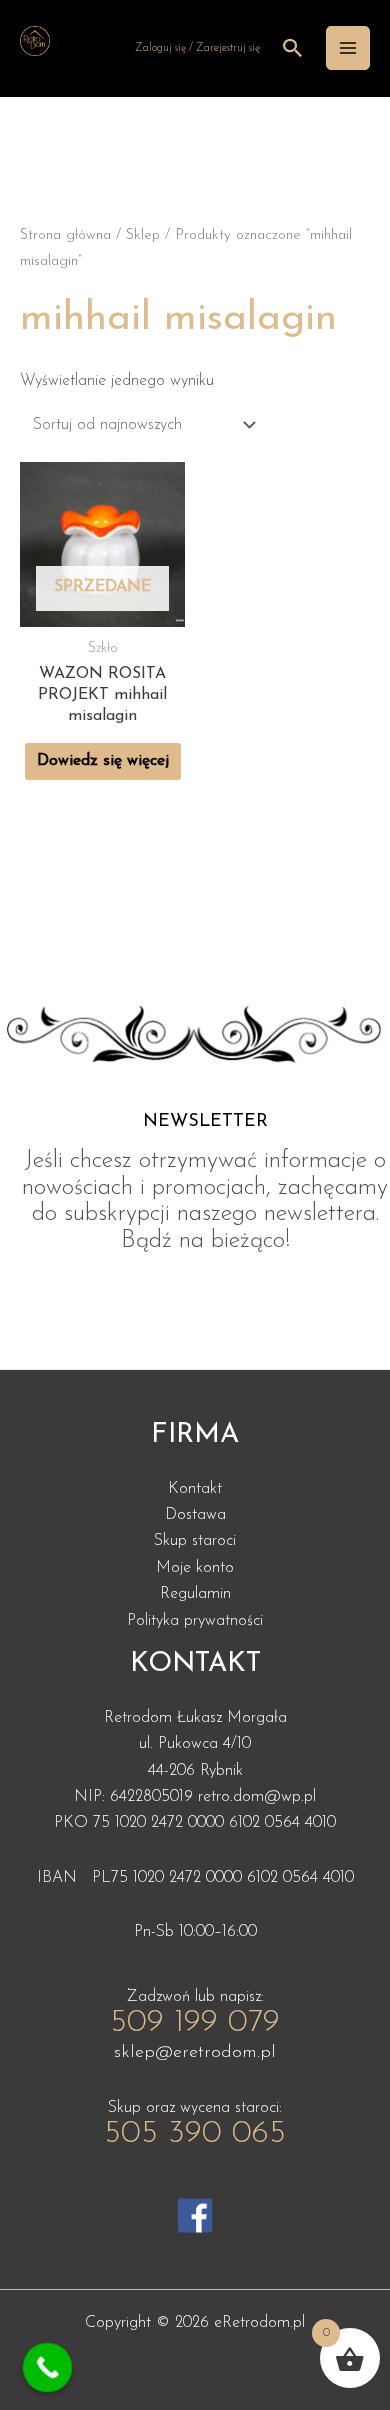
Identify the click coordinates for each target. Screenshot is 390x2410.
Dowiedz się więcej (103, 761)
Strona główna (65, 235)
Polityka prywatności (195, 1621)
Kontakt (195, 1489)
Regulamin (195, 1594)
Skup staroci (195, 1541)
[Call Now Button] (48, 2368)
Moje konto (195, 1568)
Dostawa (195, 1515)
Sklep (143, 235)
